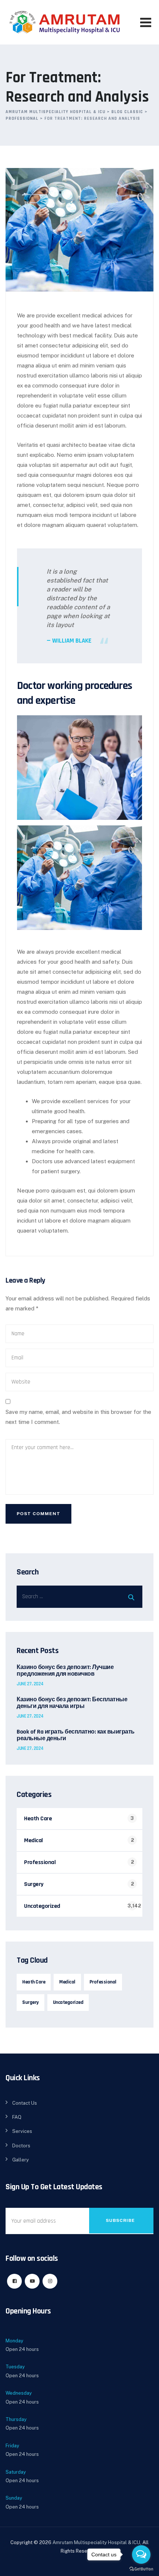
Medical (33, 1841)
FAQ (17, 2117)
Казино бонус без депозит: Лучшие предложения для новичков (65, 1671)
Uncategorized (42, 1906)
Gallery (21, 2160)
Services (22, 2131)
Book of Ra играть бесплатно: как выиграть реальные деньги (76, 1735)
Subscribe (120, 2220)
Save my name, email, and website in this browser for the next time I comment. (78, 1417)
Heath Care (38, 1819)
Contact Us (25, 2103)
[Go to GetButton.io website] (141, 2569)
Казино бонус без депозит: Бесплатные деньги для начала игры (72, 1703)
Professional (40, 1862)
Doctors (21, 2146)
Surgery (34, 1884)
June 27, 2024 (30, 1684)
